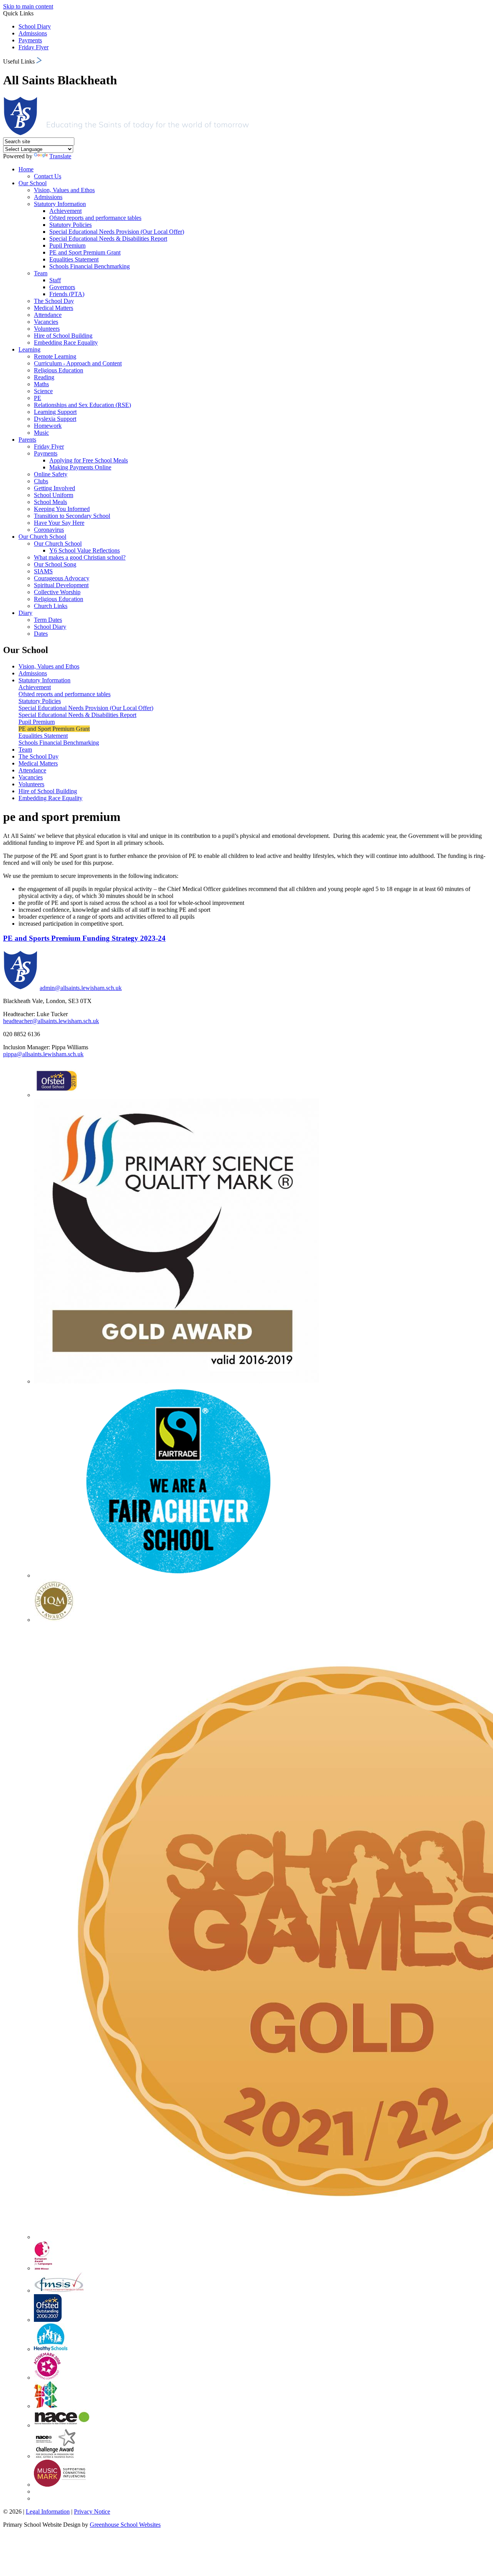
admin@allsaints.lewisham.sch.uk (81, 988)
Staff (55, 280)
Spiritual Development (61, 585)
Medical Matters (54, 308)
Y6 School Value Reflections (85, 550)
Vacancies (46, 322)
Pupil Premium (67, 245)
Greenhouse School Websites (125, 2525)
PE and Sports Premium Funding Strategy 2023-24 (84, 938)
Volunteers (47, 329)
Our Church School (42, 537)
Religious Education (59, 370)
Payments (30, 40)
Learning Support (55, 412)
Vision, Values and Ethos (64, 190)
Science (43, 391)
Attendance (48, 315)
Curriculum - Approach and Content (78, 363)
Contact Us (48, 176)
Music (41, 433)
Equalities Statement (74, 259)
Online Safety (51, 474)
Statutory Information (60, 204)
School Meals (50, 502)
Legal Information (48, 2512)
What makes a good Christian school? (80, 557)
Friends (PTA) (67, 294)
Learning (29, 349)
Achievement (65, 211)
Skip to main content (28, 6)
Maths (41, 384)
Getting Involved (54, 488)
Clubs (41, 481)
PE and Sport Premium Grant (85, 252)
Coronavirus (49, 530)
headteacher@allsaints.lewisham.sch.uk (51, 1021)
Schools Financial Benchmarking (90, 266)
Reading (44, 377)
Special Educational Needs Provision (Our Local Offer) (117, 232)
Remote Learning (55, 356)
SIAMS (43, 571)
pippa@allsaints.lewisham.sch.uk (43, 1054)
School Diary (35, 26)
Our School (33, 183)
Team (41, 273)
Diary (25, 613)
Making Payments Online (80, 467)
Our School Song (55, 564)
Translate (60, 156)
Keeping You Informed (62, 509)
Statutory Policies (70, 225)
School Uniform (54, 495)
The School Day (54, 301)
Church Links (51, 606)
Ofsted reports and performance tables (95, 218)
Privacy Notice (92, 2512)
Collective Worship (57, 592)
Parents (27, 440)
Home (26, 169)
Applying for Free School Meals (89, 460)
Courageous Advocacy (62, 578)
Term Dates (48, 620)
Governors (62, 287)
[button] (39, 60)
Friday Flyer (34, 47)
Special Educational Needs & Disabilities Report (108, 239)
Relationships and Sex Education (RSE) (82, 405)
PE (38, 398)
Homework (48, 426)
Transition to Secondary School (72, 516)
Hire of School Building (63, 336)
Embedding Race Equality (66, 343)
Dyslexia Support (55, 419)
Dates (41, 634)
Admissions (33, 33)
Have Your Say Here (59, 523)
